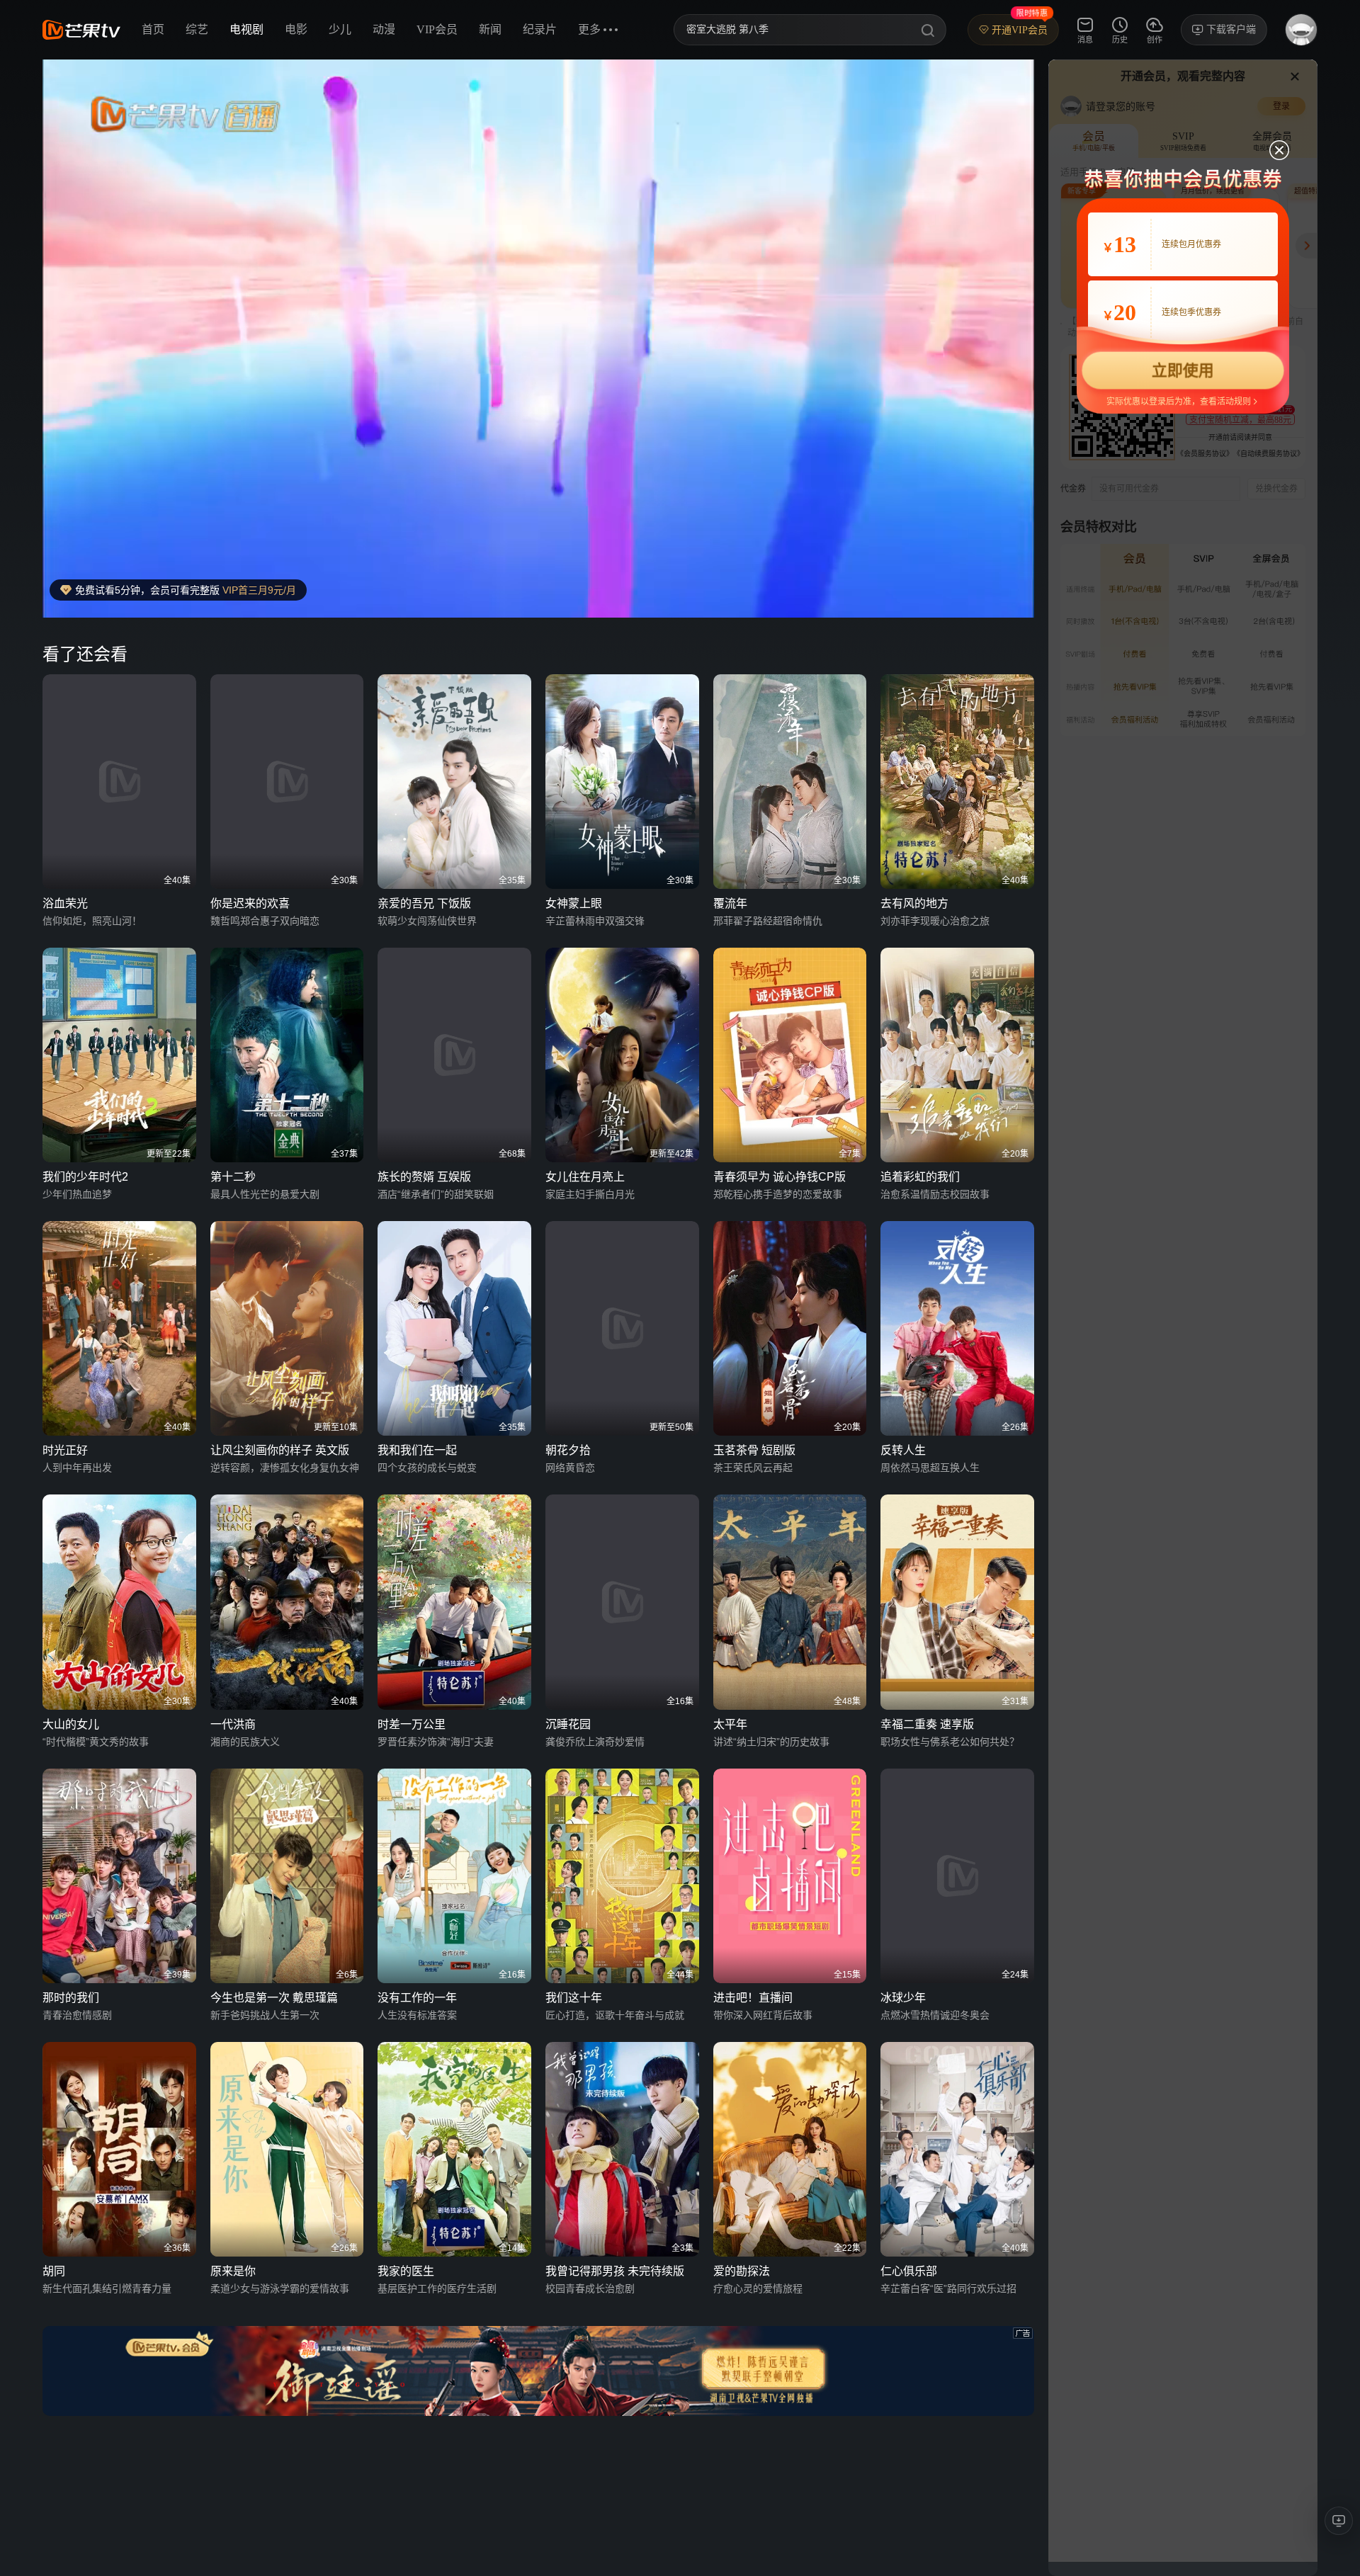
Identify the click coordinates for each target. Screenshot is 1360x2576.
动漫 (384, 29)
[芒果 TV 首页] (81, 30)
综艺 (197, 29)
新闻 (490, 29)
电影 (296, 29)
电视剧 (246, 29)
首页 (153, 29)
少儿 (340, 29)
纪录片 (540, 29)
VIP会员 (437, 29)
